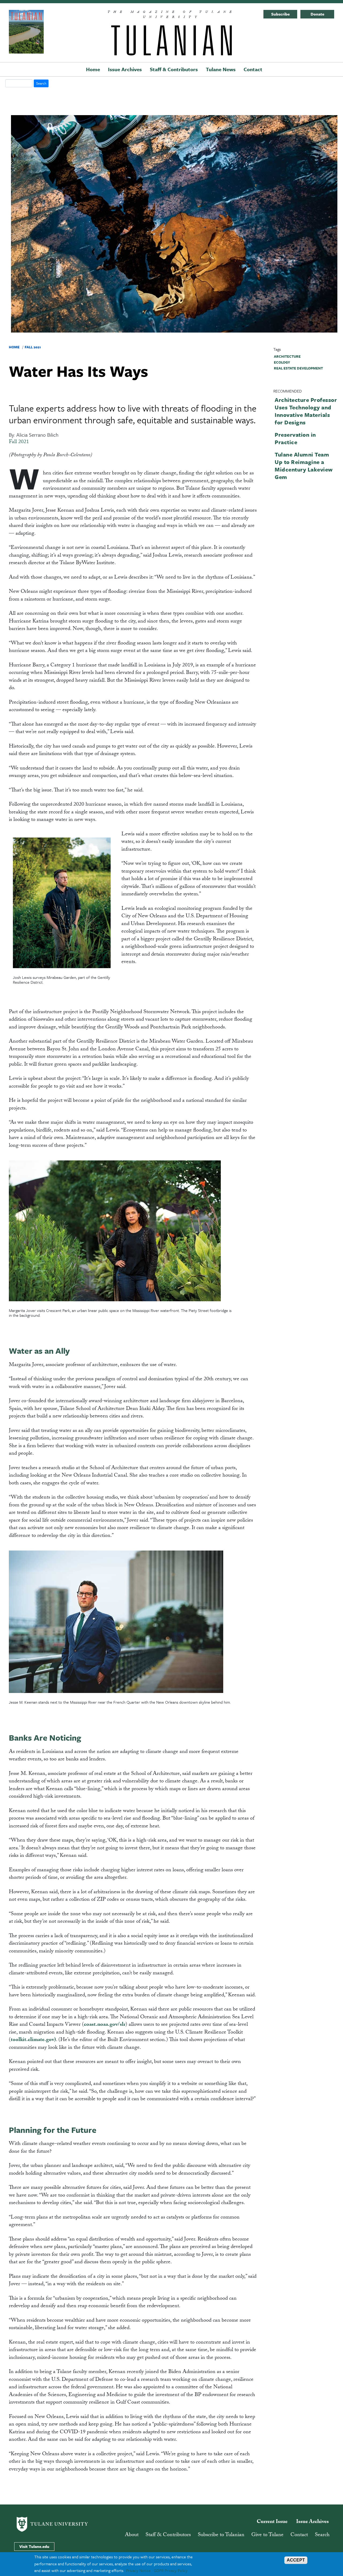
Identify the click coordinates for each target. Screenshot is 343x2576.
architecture (287, 356)
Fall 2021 (33, 347)
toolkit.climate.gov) (33, 2040)
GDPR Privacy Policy (171, 2570)
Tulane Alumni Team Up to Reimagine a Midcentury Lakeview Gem (304, 466)
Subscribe (280, 14)
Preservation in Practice (295, 438)
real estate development (298, 368)
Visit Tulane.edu (34, 2546)
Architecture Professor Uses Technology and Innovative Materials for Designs (306, 411)
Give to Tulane (267, 2535)
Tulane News (221, 69)
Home (93, 69)
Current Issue (272, 2522)
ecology (282, 362)
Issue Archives (125, 69)
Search (322, 2535)
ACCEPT (296, 2560)
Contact (253, 69)
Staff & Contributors (174, 69)
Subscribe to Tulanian (221, 2535)
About (132, 2535)
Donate (317, 14)
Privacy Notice (138, 2570)
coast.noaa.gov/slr (105, 2025)
